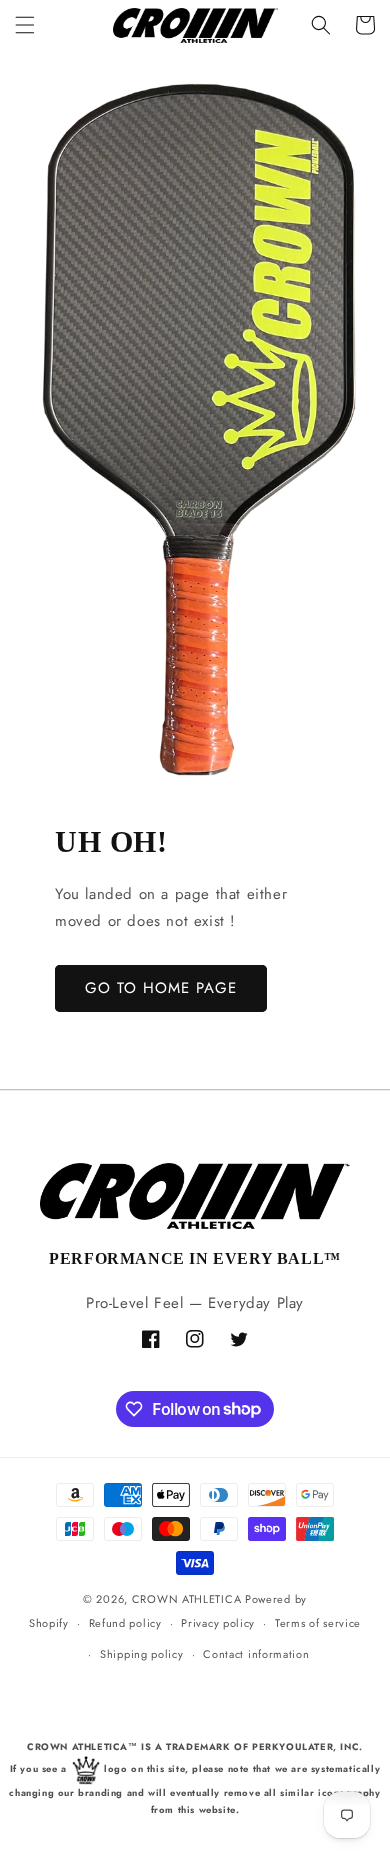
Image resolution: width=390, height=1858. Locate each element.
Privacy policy (218, 1623)
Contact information (256, 1654)
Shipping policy (142, 1654)
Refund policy (125, 1623)
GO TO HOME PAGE (161, 988)
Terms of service (318, 1623)
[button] (25, 25)
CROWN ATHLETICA (187, 1599)
